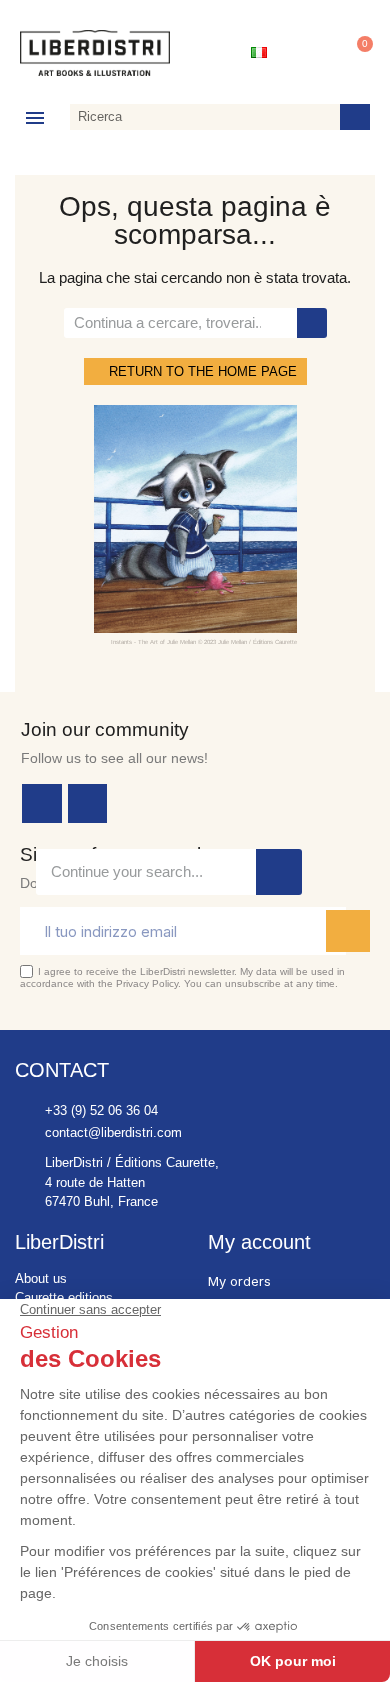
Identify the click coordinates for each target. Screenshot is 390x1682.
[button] (355, 53)
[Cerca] (355, 117)
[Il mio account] (309, 53)
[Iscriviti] (348, 931)
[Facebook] (42, 804)
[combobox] (201, 117)
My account (259, 1242)
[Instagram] (88, 804)
